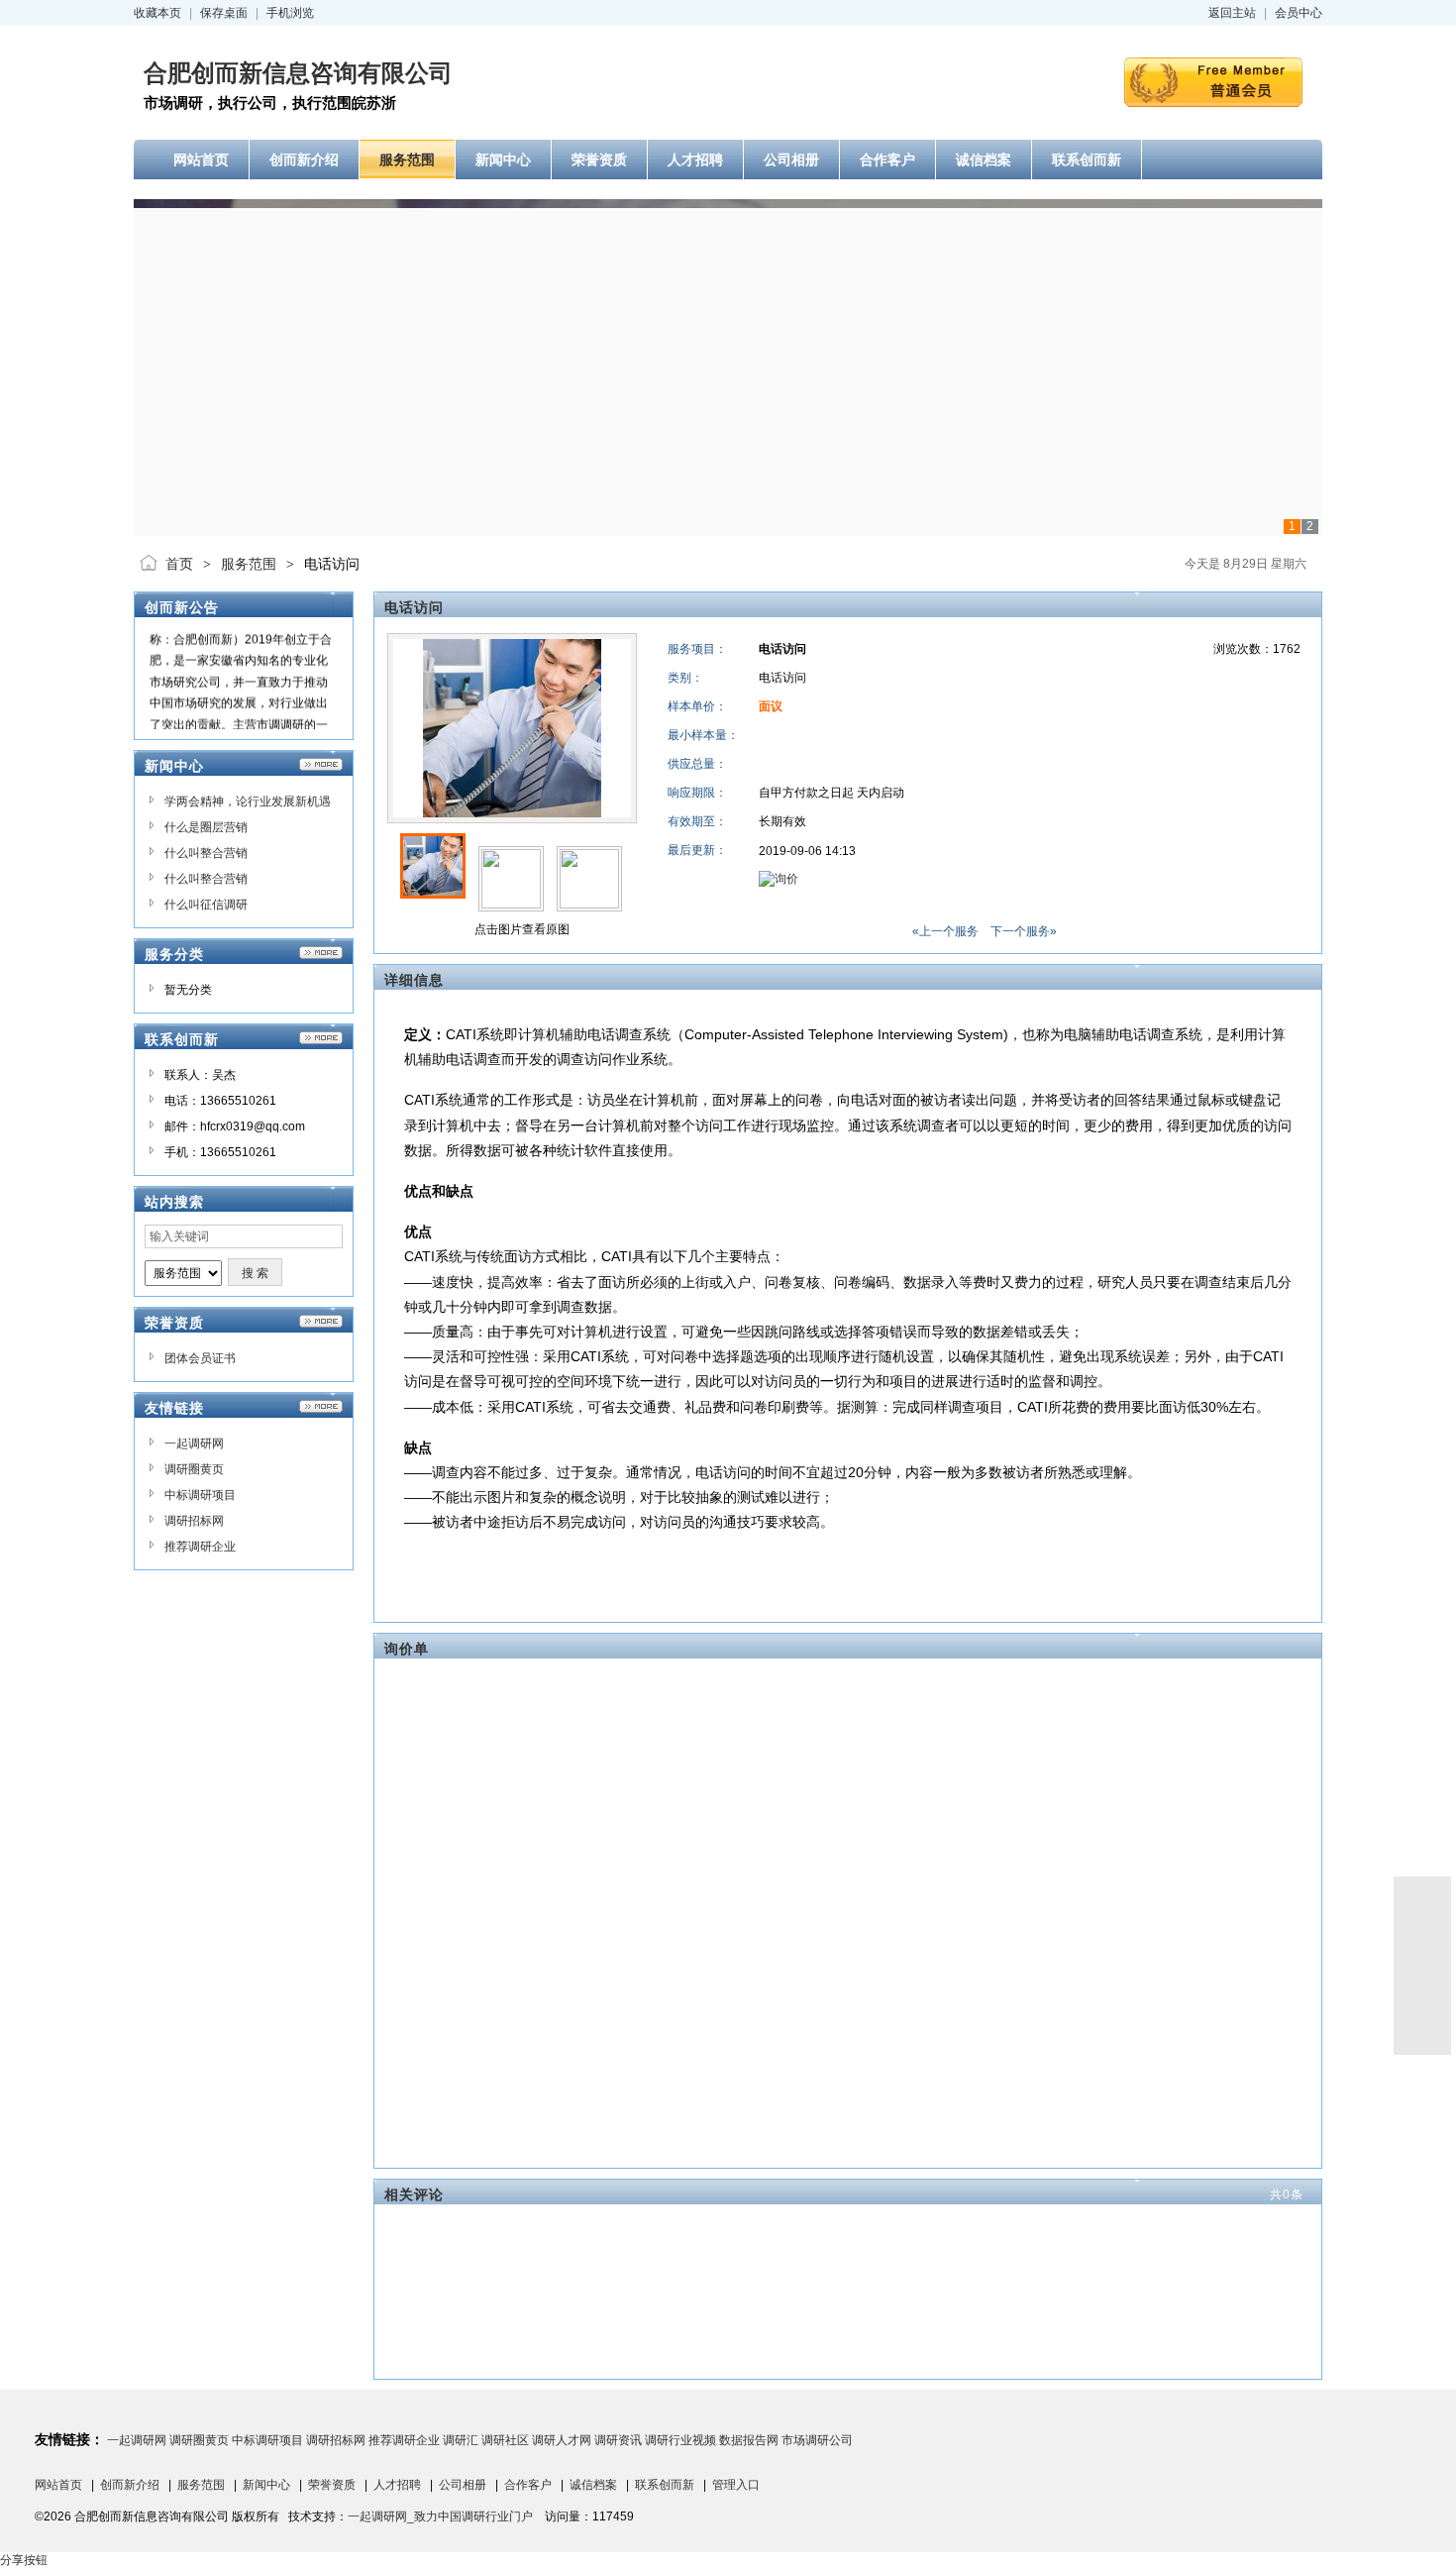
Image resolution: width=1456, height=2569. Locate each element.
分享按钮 (24, 2560)
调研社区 (505, 2440)
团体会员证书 (200, 1358)
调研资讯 (618, 2440)
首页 (179, 564)
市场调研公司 (817, 2440)
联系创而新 (665, 2485)
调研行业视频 (680, 2440)
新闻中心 (266, 2485)
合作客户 (528, 2485)
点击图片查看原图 (520, 929)
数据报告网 (749, 2440)
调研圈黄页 (194, 1469)
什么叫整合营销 (206, 853)
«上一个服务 (945, 931)
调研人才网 (562, 2440)
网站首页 (58, 2485)
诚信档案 (593, 2485)
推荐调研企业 (200, 1547)
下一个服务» (1024, 931)
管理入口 (736, 2485)
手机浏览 (290, 13)
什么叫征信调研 (206, 905)
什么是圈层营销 (206, 827)
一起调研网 (194, 1444)
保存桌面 (224, 13)
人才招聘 (397, 2485)
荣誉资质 (332, 2485)
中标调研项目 (200, 1495)
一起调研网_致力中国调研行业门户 (440, 2516)
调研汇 (461, 2440)
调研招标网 (194, 1521)
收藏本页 (157, 13)
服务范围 (249, 564)
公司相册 (463, 2485)
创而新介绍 (130, 2485)
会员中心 (1299, 13)
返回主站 (1232, 13)
